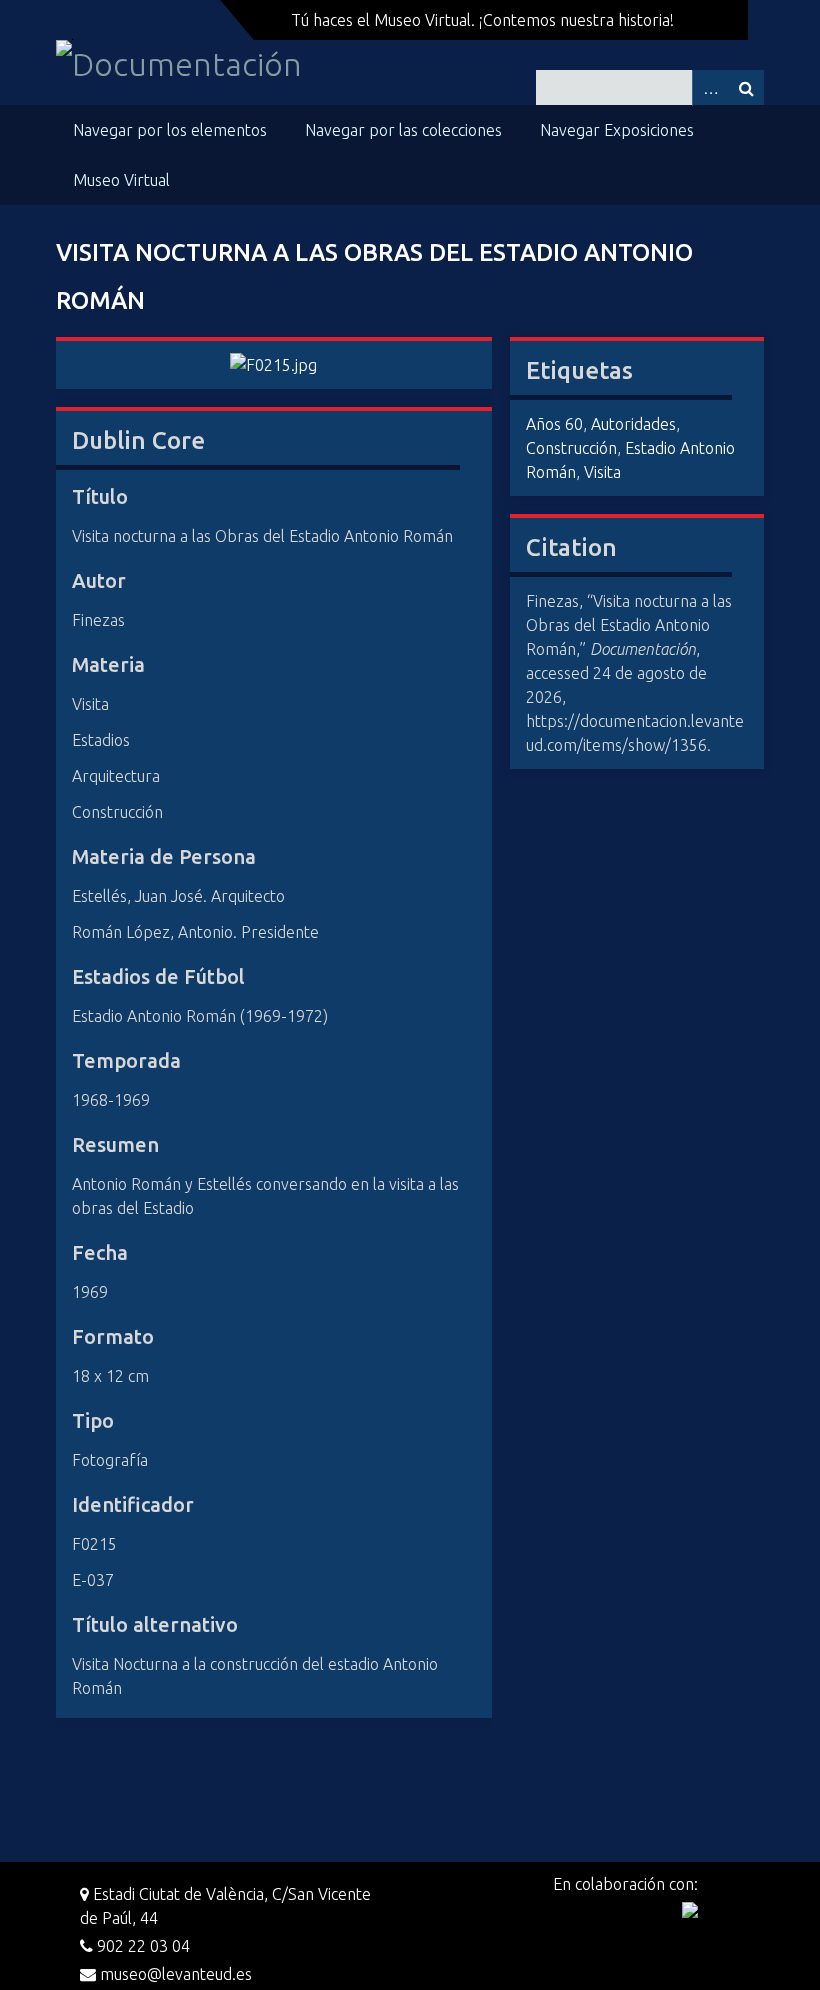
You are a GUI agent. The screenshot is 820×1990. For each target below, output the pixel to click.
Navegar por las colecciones (403, 130)
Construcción (571, 448)
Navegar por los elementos (170, 130)
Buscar (746, 87)
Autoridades (633, 424)
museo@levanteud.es (174, 1974)
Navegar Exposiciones (617, 130)
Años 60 (554, 424)
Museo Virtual (121, 180)
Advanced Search (710, 87)
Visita (602, 472)
